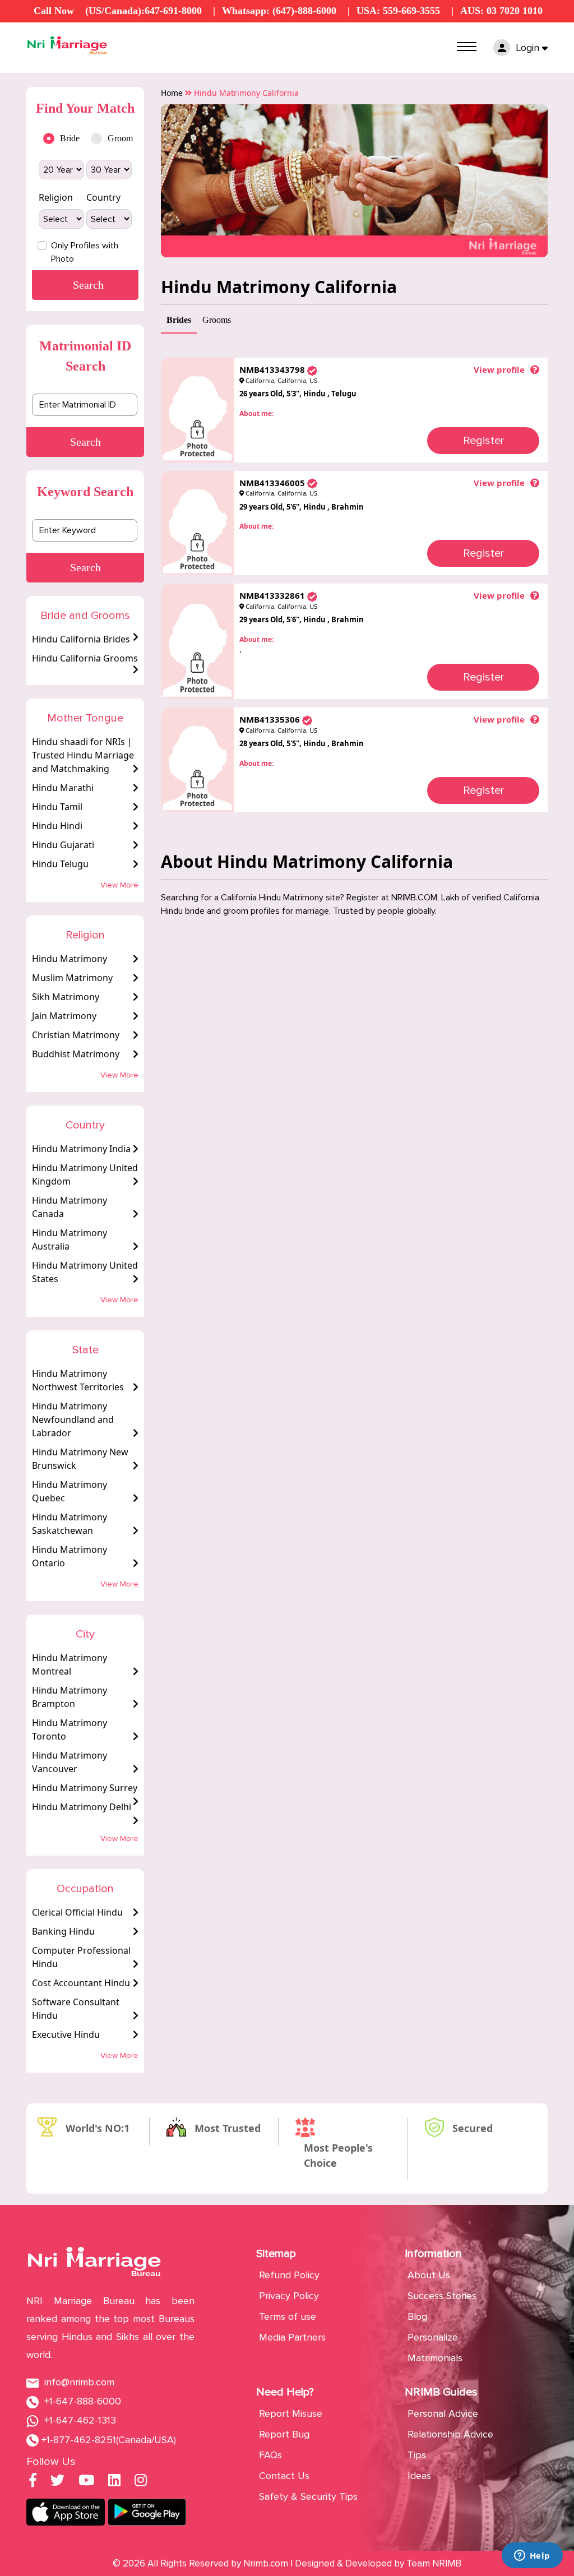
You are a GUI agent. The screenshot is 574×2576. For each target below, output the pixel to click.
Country (103, 197)
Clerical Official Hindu (77, 1912)
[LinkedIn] (114, 2482)
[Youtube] (86, 2482)
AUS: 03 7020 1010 (501, 11)
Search (85, 442)
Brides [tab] (179, 320)
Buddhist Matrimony (76, 1054)
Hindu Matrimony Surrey (85, 1788)
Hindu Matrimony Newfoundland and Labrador (73, 1419)
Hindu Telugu (60, 864)
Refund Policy (289, 2275)
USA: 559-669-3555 (398, 11)
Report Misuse (291, 2413)
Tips (417, 2455)
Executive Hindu (66, 2034)
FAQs (270, 2455)
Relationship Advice (450, 2434)
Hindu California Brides (81, 639)
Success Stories (442, 2296)
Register (483, 441)
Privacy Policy (289, 2296)
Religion (56, 197)
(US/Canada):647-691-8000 (143, 11)
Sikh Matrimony (66, 997)
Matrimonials (435, 2358)
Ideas (419, 2476)
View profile (499, 369)
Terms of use (288, 2316)
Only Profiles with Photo (85, 252)
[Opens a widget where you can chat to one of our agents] (532, 2556)
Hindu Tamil (57, 807)
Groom (117, 138)
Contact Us (284, 2476)
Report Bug (284, 2434)
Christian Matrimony (76, 1035)
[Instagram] (141, 2482)
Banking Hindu (63, 1931)
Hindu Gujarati (63, 845)
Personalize (433, 2337)
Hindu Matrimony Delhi (82, 1807)
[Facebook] (33, 2482)
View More (119, 885)
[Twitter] (57, 2482)
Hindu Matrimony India (81, 1149)
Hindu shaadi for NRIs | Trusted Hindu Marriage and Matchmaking (83, 755)
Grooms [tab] (217, 320)
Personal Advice (443, 2413)
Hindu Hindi (57, 826)
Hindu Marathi (63, 788)
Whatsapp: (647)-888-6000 (279, 11)
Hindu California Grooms (85, 658)
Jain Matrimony (64, 1016)
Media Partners (292, 2337)
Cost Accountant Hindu (81, 1983)
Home (172, 93)
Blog (417, 2316)
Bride (70, 138)
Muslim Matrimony (72, 978)
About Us (429, 2275)
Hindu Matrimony (70, 959)
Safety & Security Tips (308, 2496)
